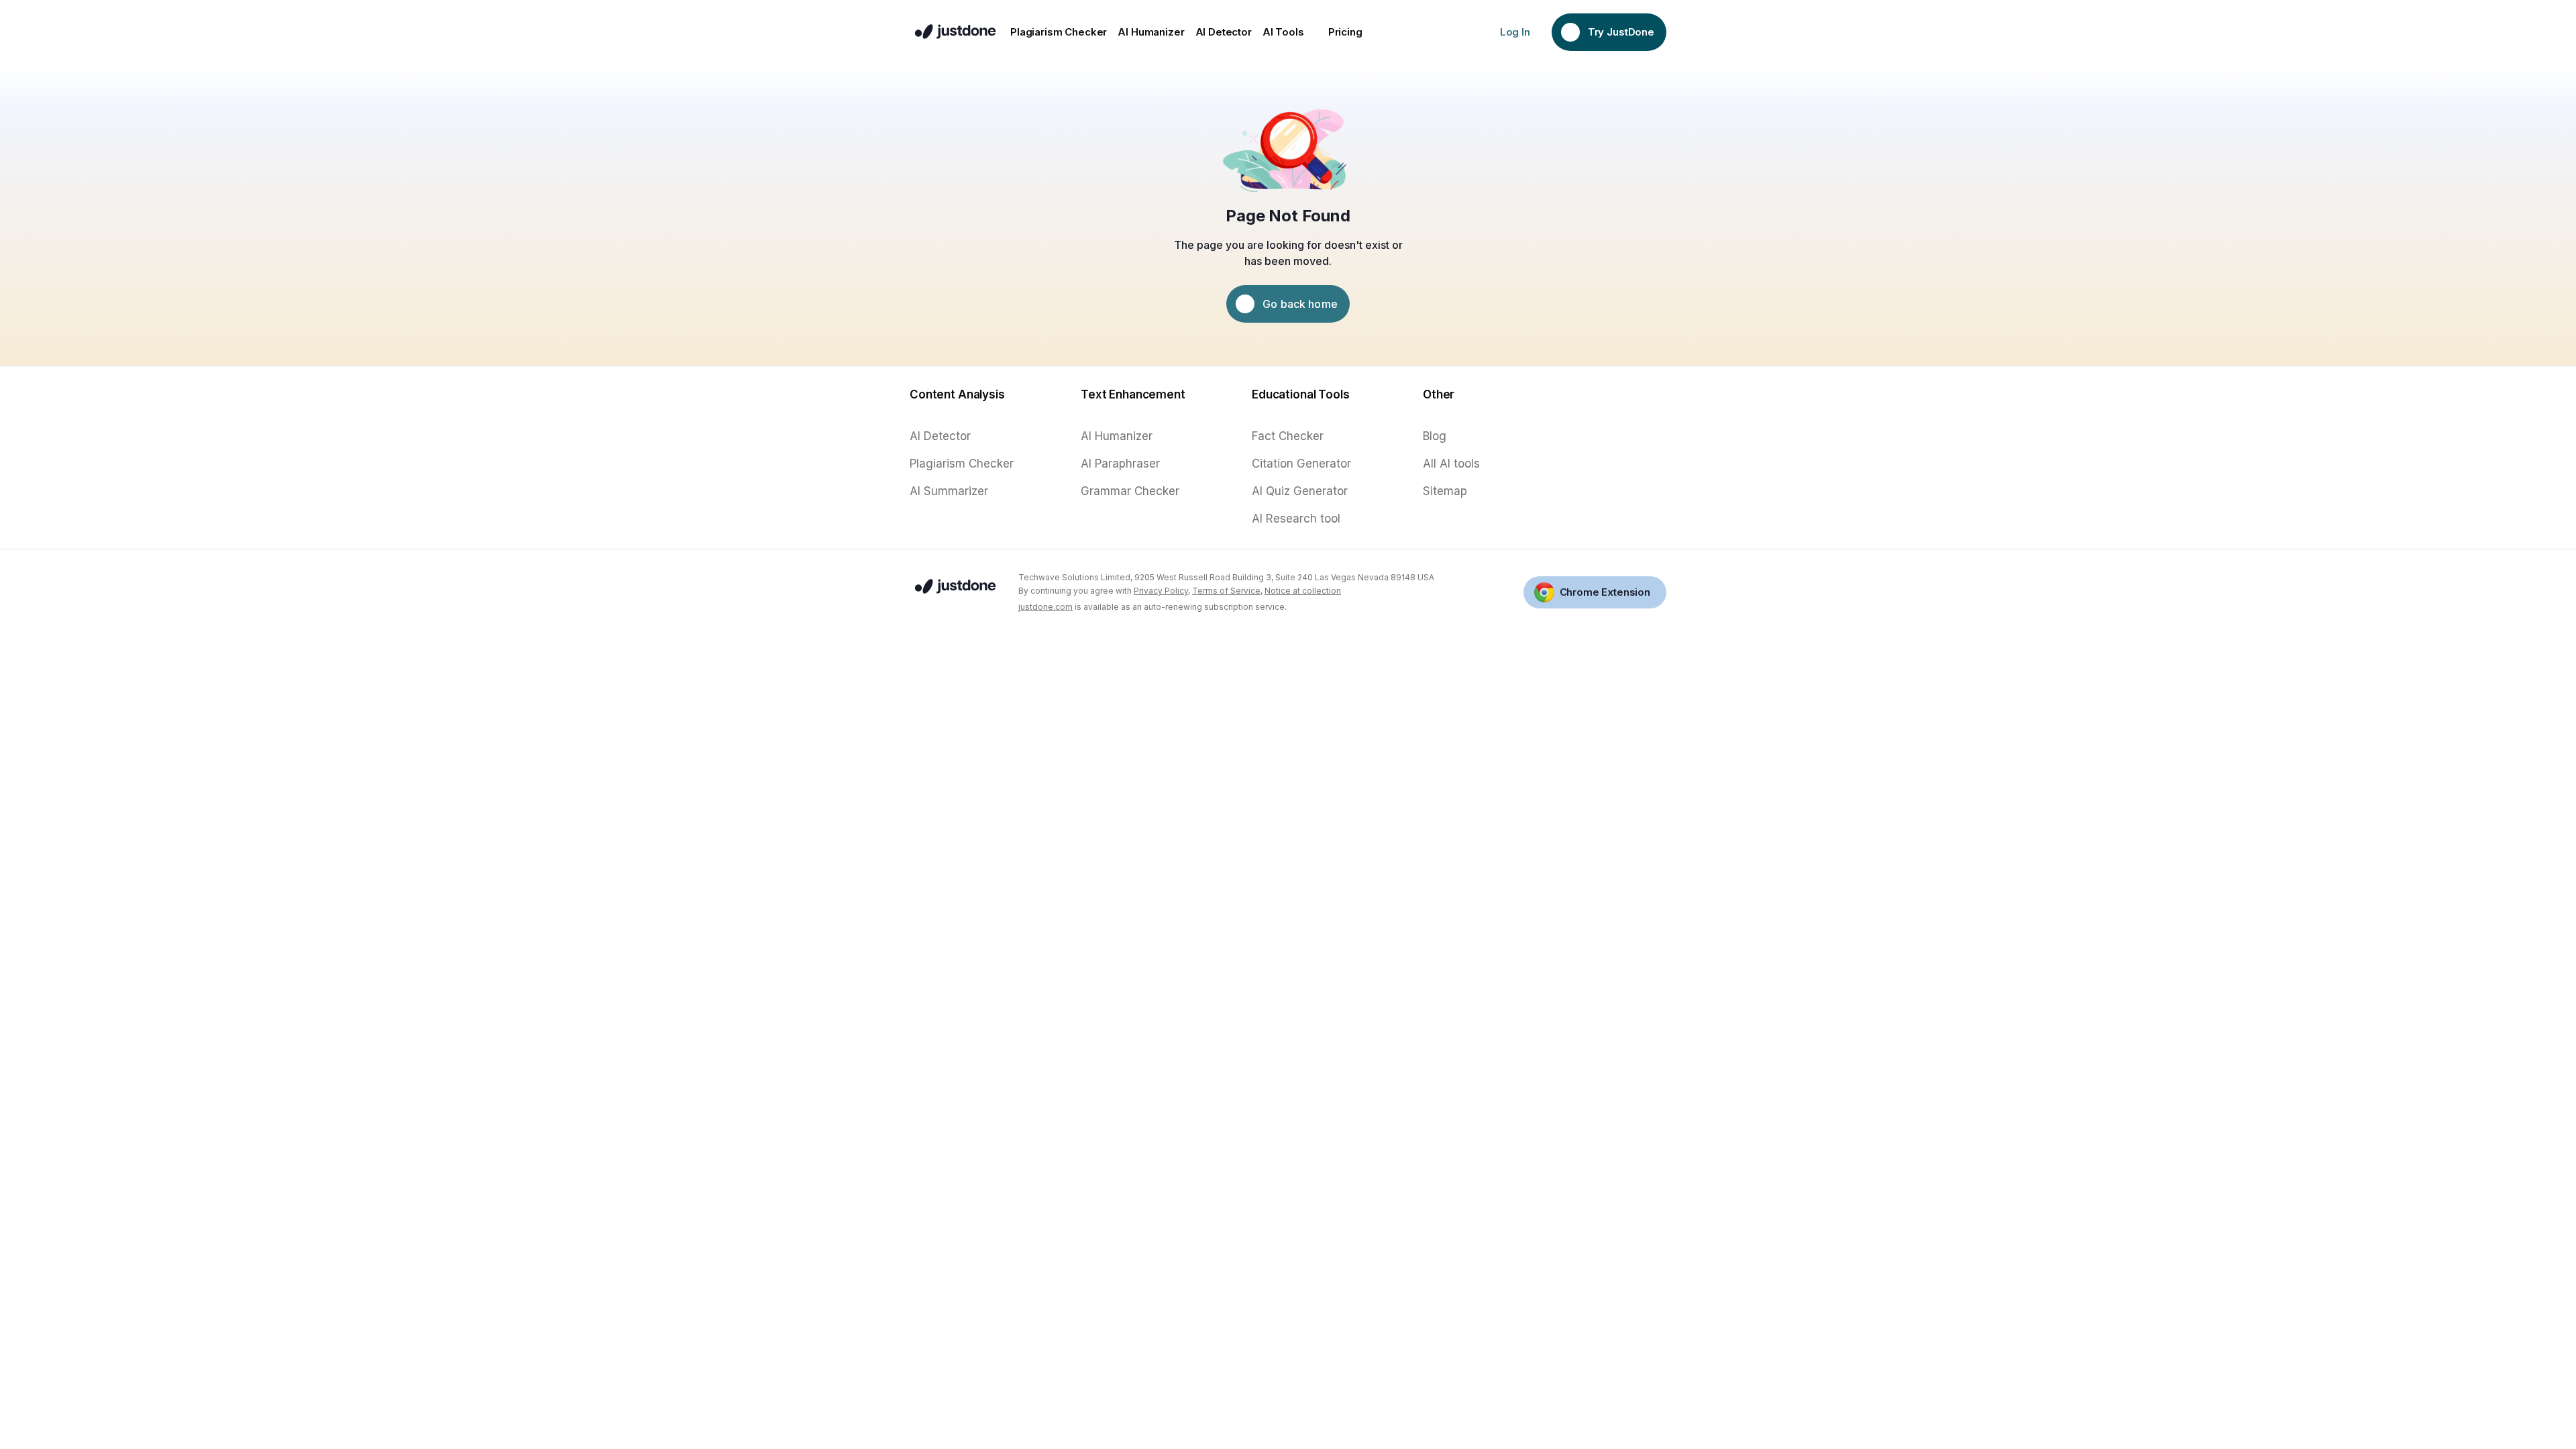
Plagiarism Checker (962, 464)
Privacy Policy (1161, 591)
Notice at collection (1303, 591)
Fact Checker (1288, 436)
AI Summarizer (949, 491)
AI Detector (940, 436)
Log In (1515, 32)
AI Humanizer (1117, 436)
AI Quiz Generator (1300, 491)
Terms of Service (1226, 591)
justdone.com (1045, 607)
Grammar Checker (1130, 491)
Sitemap (1445, 491)
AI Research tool (1296, 519)
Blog (1435, 436)
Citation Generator (1301, 464)
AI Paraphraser (1120, 464)
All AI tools (1451, 464)
